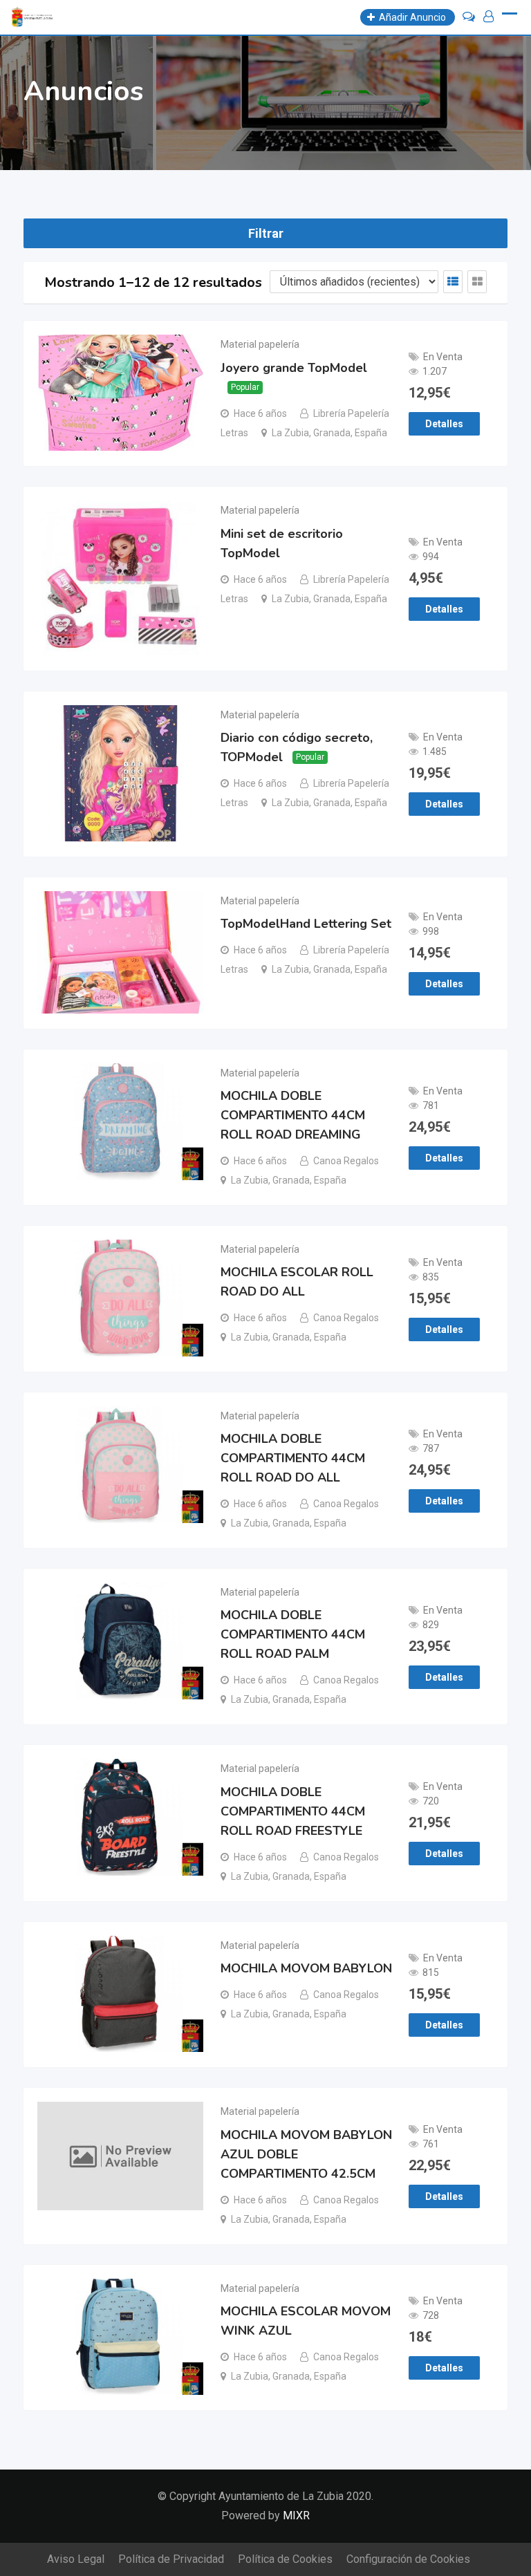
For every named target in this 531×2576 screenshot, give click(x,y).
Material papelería (260, 344)
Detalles (444, 424)
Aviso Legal (76, 2559)
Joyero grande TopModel (294, 368)
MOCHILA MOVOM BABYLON (306, 1968)
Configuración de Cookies (408, 2559)
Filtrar (266, 233)
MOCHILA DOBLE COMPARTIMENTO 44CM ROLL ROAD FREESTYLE (293, 1811)
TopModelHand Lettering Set (306, 924)
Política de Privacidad (171, 2559)
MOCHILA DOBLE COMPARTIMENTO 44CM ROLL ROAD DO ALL (293, 1458)
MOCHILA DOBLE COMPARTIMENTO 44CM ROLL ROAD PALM (293, 1634)
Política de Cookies (285, 2559)
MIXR (296, 2516)
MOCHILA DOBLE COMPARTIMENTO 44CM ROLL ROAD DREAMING (293, 1115)
